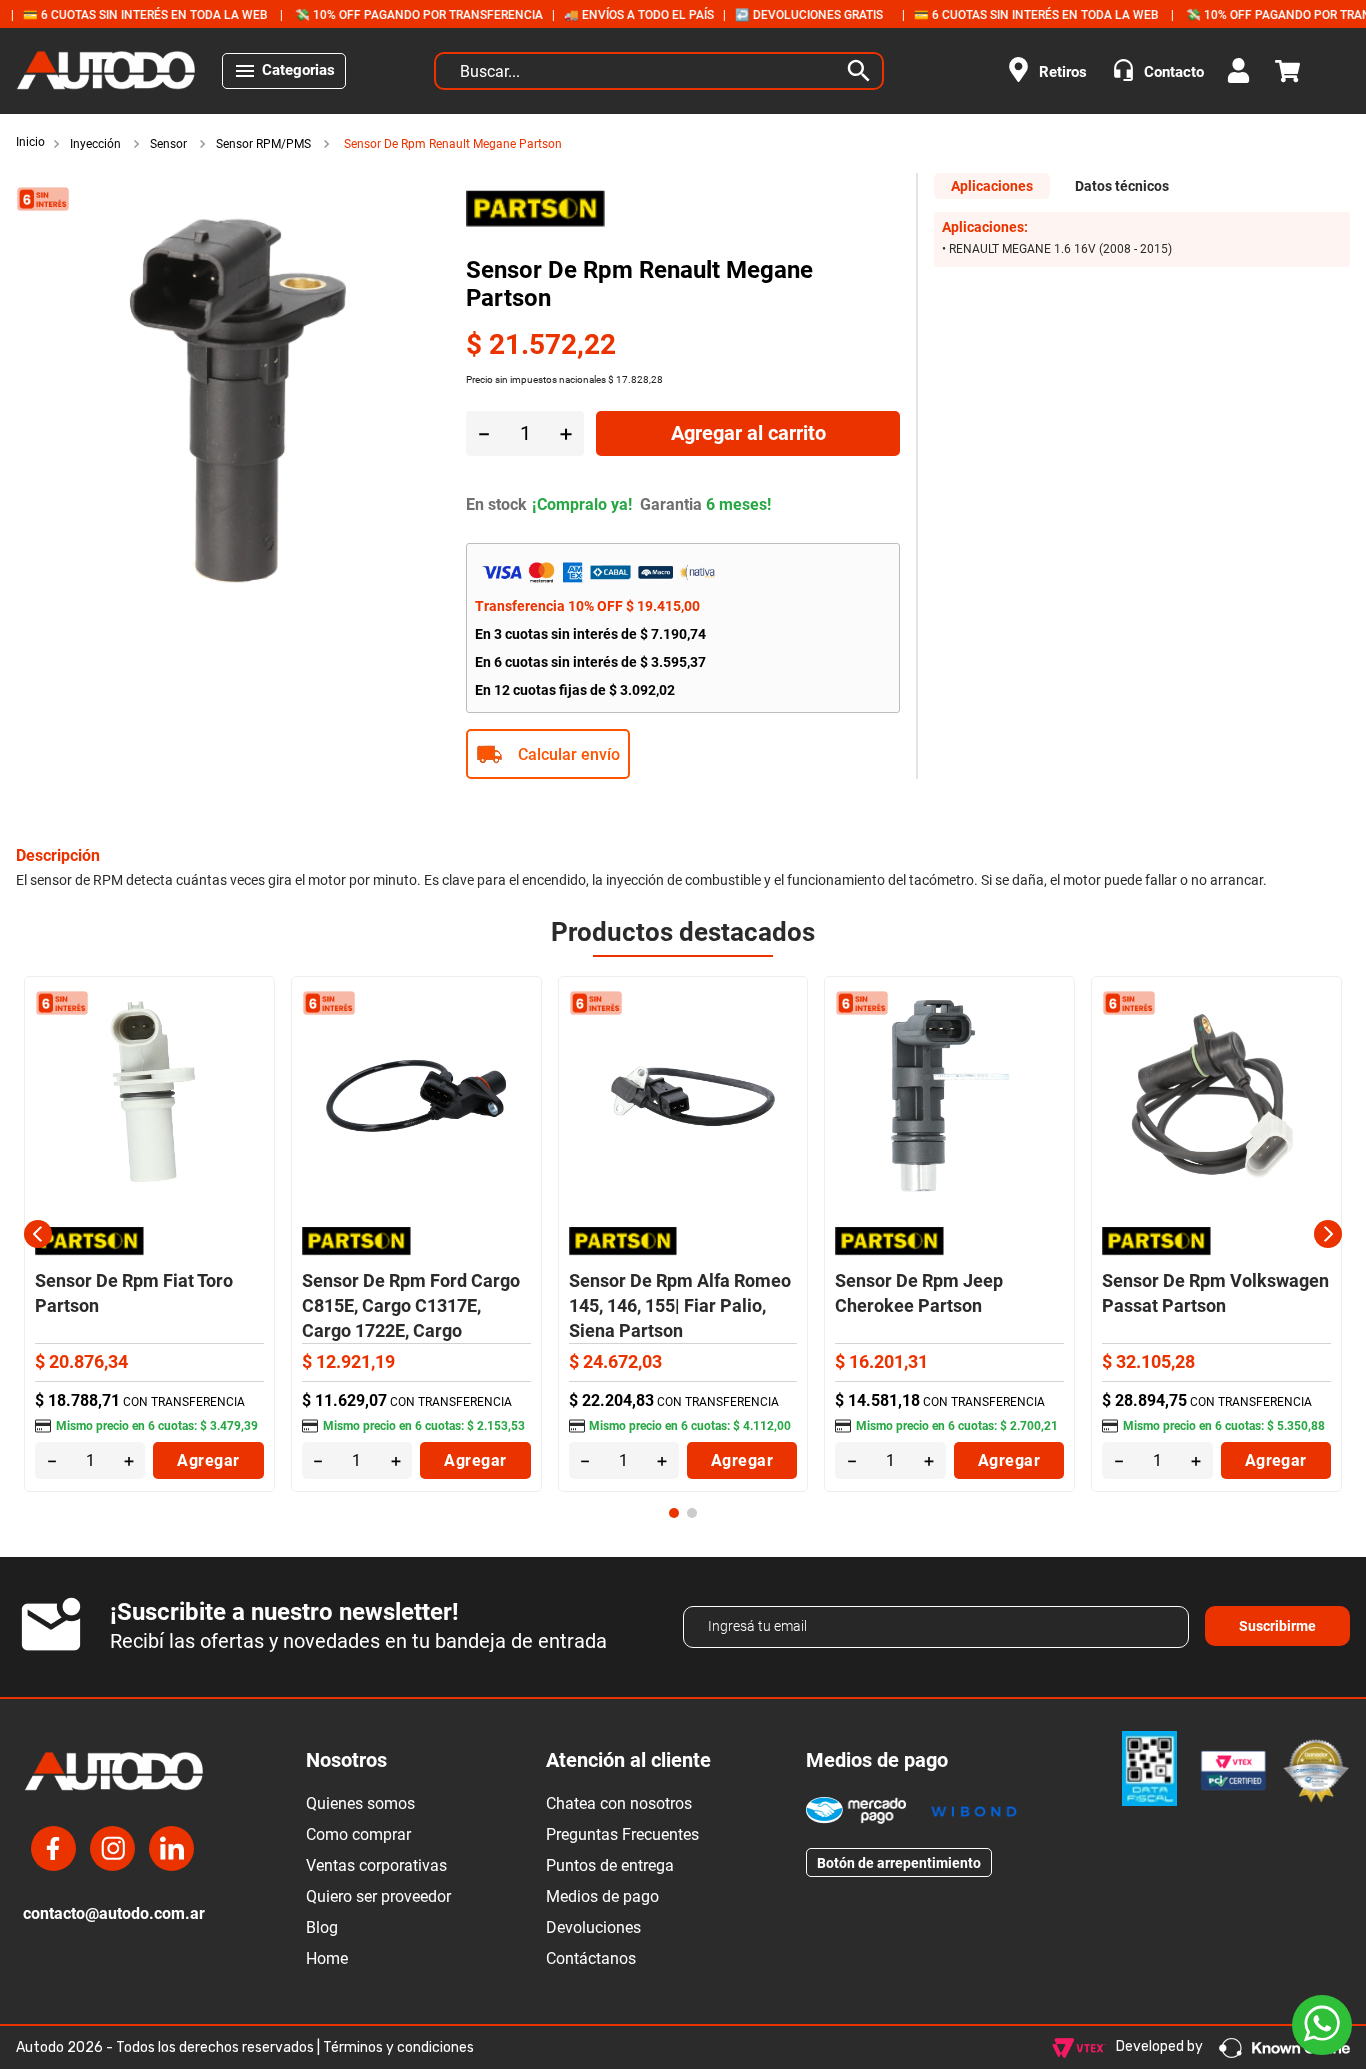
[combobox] (659, 71)
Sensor (168, 144)
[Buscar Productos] (863, 71)
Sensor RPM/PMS (263, 144)
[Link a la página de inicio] (32, 143)
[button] (683, 754)
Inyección (95, 144)
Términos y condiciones (398, 2047)
